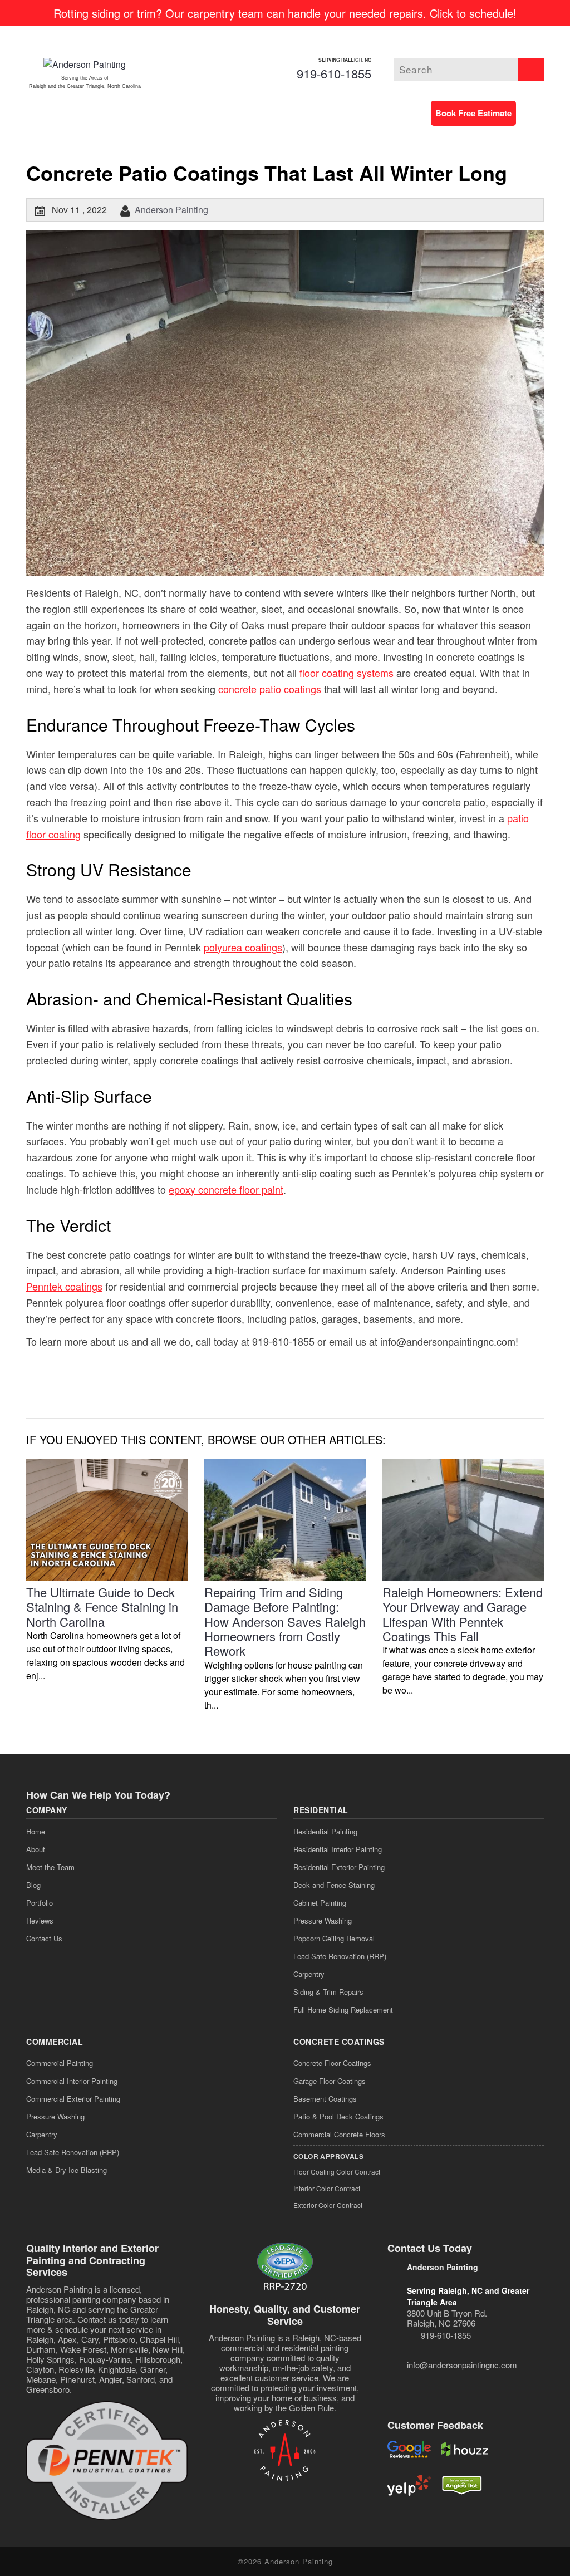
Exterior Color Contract (328, 2205)
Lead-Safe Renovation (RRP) (340, 1956)
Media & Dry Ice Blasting (67, 2170)
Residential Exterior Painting (339, 1867)
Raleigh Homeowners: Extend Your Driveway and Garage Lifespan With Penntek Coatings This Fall (463, 1614)
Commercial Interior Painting (72, 2081)
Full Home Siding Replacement (343, 2010)
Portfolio (40, 1903)
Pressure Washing (323, 1920)
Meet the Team (50, 1867)
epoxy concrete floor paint (226, 1189)
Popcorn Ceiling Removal (334, 1938)
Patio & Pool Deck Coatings (338, 2116)
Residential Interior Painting (338, 1849)
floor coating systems (347, 673)
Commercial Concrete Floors (339, 2134)
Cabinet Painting (320, 1903)
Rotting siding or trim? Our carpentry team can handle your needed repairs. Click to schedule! (285, 13)
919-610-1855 (334, 73)
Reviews (40, 1920)
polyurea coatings (243, 947)
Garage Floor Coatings (330, 2081)
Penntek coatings (64, 1286)
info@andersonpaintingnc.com (462, 2365)
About (36, 1849)
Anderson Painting (171, 210)
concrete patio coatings (270, 689)
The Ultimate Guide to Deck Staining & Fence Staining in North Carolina (102, 1607)
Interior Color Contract (327, 2188)
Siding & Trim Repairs (328, 1992)
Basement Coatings (325, 2099)
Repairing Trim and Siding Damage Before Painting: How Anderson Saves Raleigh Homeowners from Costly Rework (285, 1621)
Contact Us (44, 1938)
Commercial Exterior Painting (73, 2099)
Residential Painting (325, 1831)
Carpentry (309, 1974)
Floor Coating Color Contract (337, 2172)
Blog (33, 1885)
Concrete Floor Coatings (332, 2063)
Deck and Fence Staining (334, 1885)
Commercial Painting (60, 2063)
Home (36, 1831)
